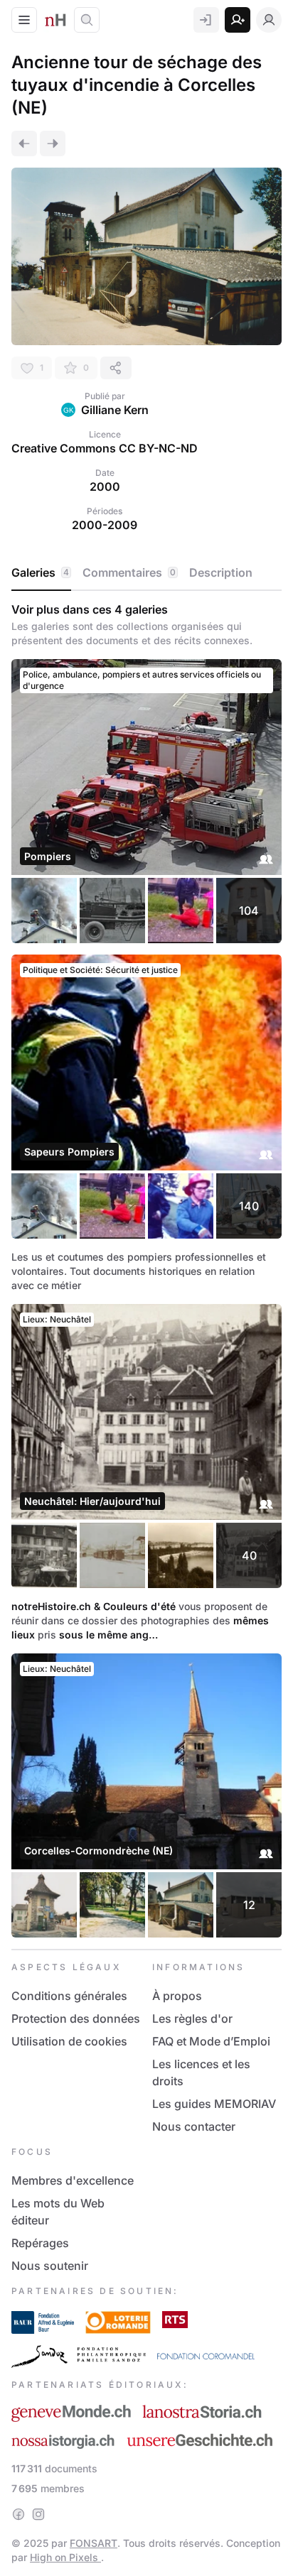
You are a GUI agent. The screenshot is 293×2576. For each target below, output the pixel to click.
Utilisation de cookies (69, 2041)
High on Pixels (65, 2557)
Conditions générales (69, 1996)
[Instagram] (38, 2514)
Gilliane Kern (115, 410)
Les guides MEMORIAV (214, 2104)
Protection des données (76, 2018)
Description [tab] (221, 572)
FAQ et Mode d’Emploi (211, 2041)
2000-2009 (105, 525)
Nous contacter (194, 2126)
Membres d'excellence (73, 2180)
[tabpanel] (146, 1270)
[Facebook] (18, 2514)
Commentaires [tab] (129, 572)
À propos (177, 1996)
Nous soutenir (50, 2266)
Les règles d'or (192, 2018)
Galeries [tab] (40, 572)
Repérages (40, 2243)
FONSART (94, 2543)
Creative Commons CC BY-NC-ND (105, 448)
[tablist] (146, 573)
